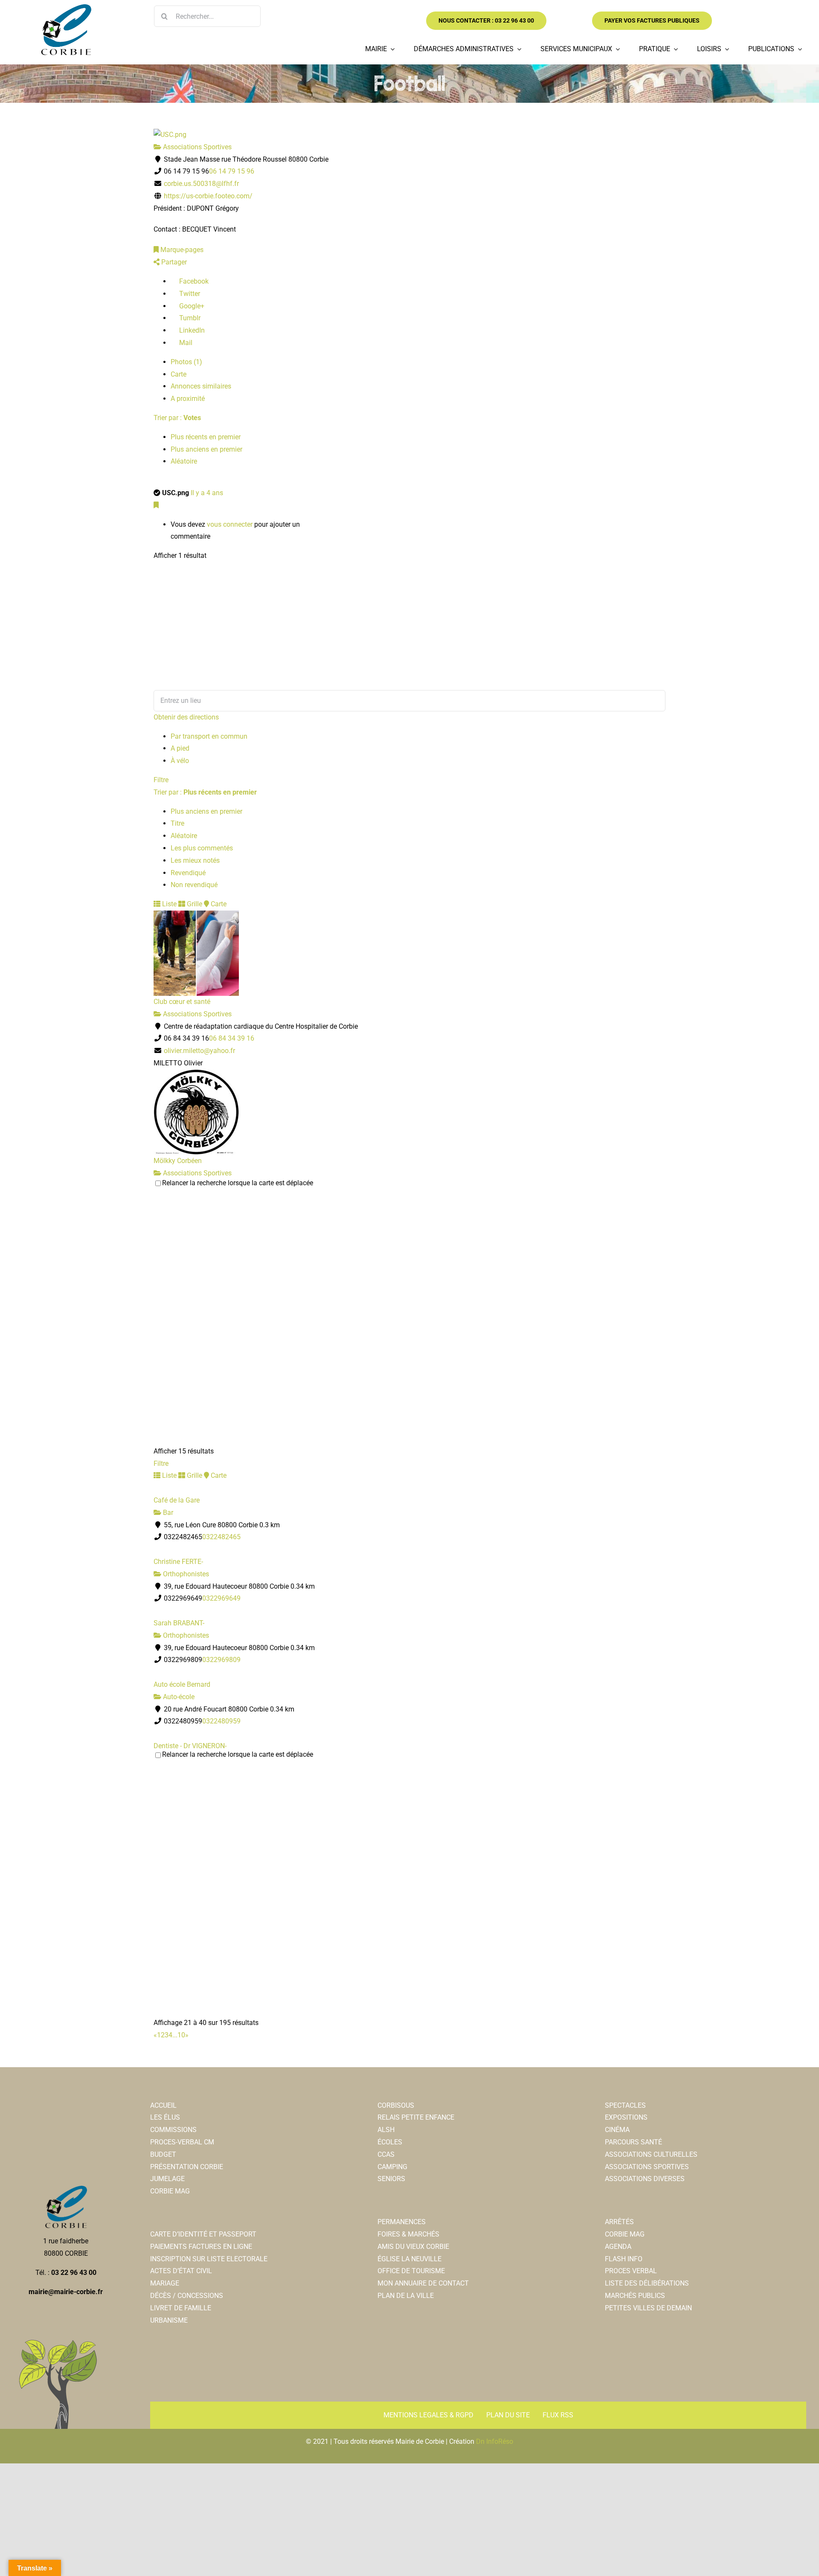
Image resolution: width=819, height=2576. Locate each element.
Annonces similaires (201, 386)
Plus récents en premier (206, 437)
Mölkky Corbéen (178, 1161)
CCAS (386, 2154)
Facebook (193, 281)
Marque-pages (181, 250)
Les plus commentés (202, 848)
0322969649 (221, 1598)
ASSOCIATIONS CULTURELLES (651, 2154)
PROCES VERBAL (631, 2271)
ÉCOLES (390, 2142)
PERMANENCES (402, 2222)
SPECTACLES (625, 2105)
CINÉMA (617, 2130)
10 (181, 2035)
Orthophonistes (185, 1574)
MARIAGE (165, 2283)
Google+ (191, 306)
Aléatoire (184, 461)
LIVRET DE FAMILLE (181, 2308)
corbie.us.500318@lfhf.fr (201, 184)
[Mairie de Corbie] (66, 7)
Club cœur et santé (182, 1002)
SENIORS (391, 2179)
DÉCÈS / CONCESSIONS (187, 2296)
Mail (185, 343)
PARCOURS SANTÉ (633, 2142)
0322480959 (221, 1721)
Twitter (189, 294)
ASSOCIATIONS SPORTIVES (647, 2167)
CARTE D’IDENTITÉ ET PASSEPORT (203, 2234)
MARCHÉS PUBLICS (635, 2296)
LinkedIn (191, 330)
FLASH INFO (624, 2259)
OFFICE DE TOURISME (411, 2271)
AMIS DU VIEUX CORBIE (413, 2247)
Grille (194, 904)
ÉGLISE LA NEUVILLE (409, 2259)
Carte (179, 374)
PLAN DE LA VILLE (406, 2296)
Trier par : (177, 418)
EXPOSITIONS (626, 2117)
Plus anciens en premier (206, 449)
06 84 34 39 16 (232, 1038)
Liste (168, 904)
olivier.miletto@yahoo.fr (199, 1051)
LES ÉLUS (165, 2117)
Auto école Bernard (182, 1684)
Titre (177, 823)
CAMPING (392, 2167)
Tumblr (189, 318)
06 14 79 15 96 (232, 171)
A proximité (188, 399)
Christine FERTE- (178, 1562)
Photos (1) (186, 362)
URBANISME (169, 2320)
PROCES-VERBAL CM (182, 2142)
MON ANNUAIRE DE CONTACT (423, 2283)
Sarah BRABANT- (179, 1623)
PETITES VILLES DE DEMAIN (648, 2308)
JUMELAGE (167, 2179)
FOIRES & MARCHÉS (408, 2234)
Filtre (161, 780)
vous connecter (230, 524)
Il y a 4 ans (207, 493)
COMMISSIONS (173, 2130)
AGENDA (618, 2247)
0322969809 (221, 1660)
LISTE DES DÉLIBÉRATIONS (647, 2283)
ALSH (386, 2130)
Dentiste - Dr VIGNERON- (190, 1746)
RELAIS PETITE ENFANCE (416, 2117)
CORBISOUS (396, 2105)
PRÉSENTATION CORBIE (187, 2167)
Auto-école (178, 1697)
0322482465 (221, 1537)
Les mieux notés (195, 860)
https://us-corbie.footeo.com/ (208, 196)
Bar (167, 1513)
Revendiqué (188, 873)
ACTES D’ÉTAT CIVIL (181, 2271)
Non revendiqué (194, 885)
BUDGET (163, 2154)
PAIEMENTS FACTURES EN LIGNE (201, 2247)
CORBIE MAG (170, 2191)
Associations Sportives (196, 147)
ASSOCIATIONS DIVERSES (645, 2179)
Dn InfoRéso (495, 2441)
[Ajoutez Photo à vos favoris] (156, 505)
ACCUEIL (163, 2105)
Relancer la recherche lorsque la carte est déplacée (238, 1183)
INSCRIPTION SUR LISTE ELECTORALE (209, 2259)
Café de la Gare (177, 1500)
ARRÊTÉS (619, 2222)
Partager (173, 262)
